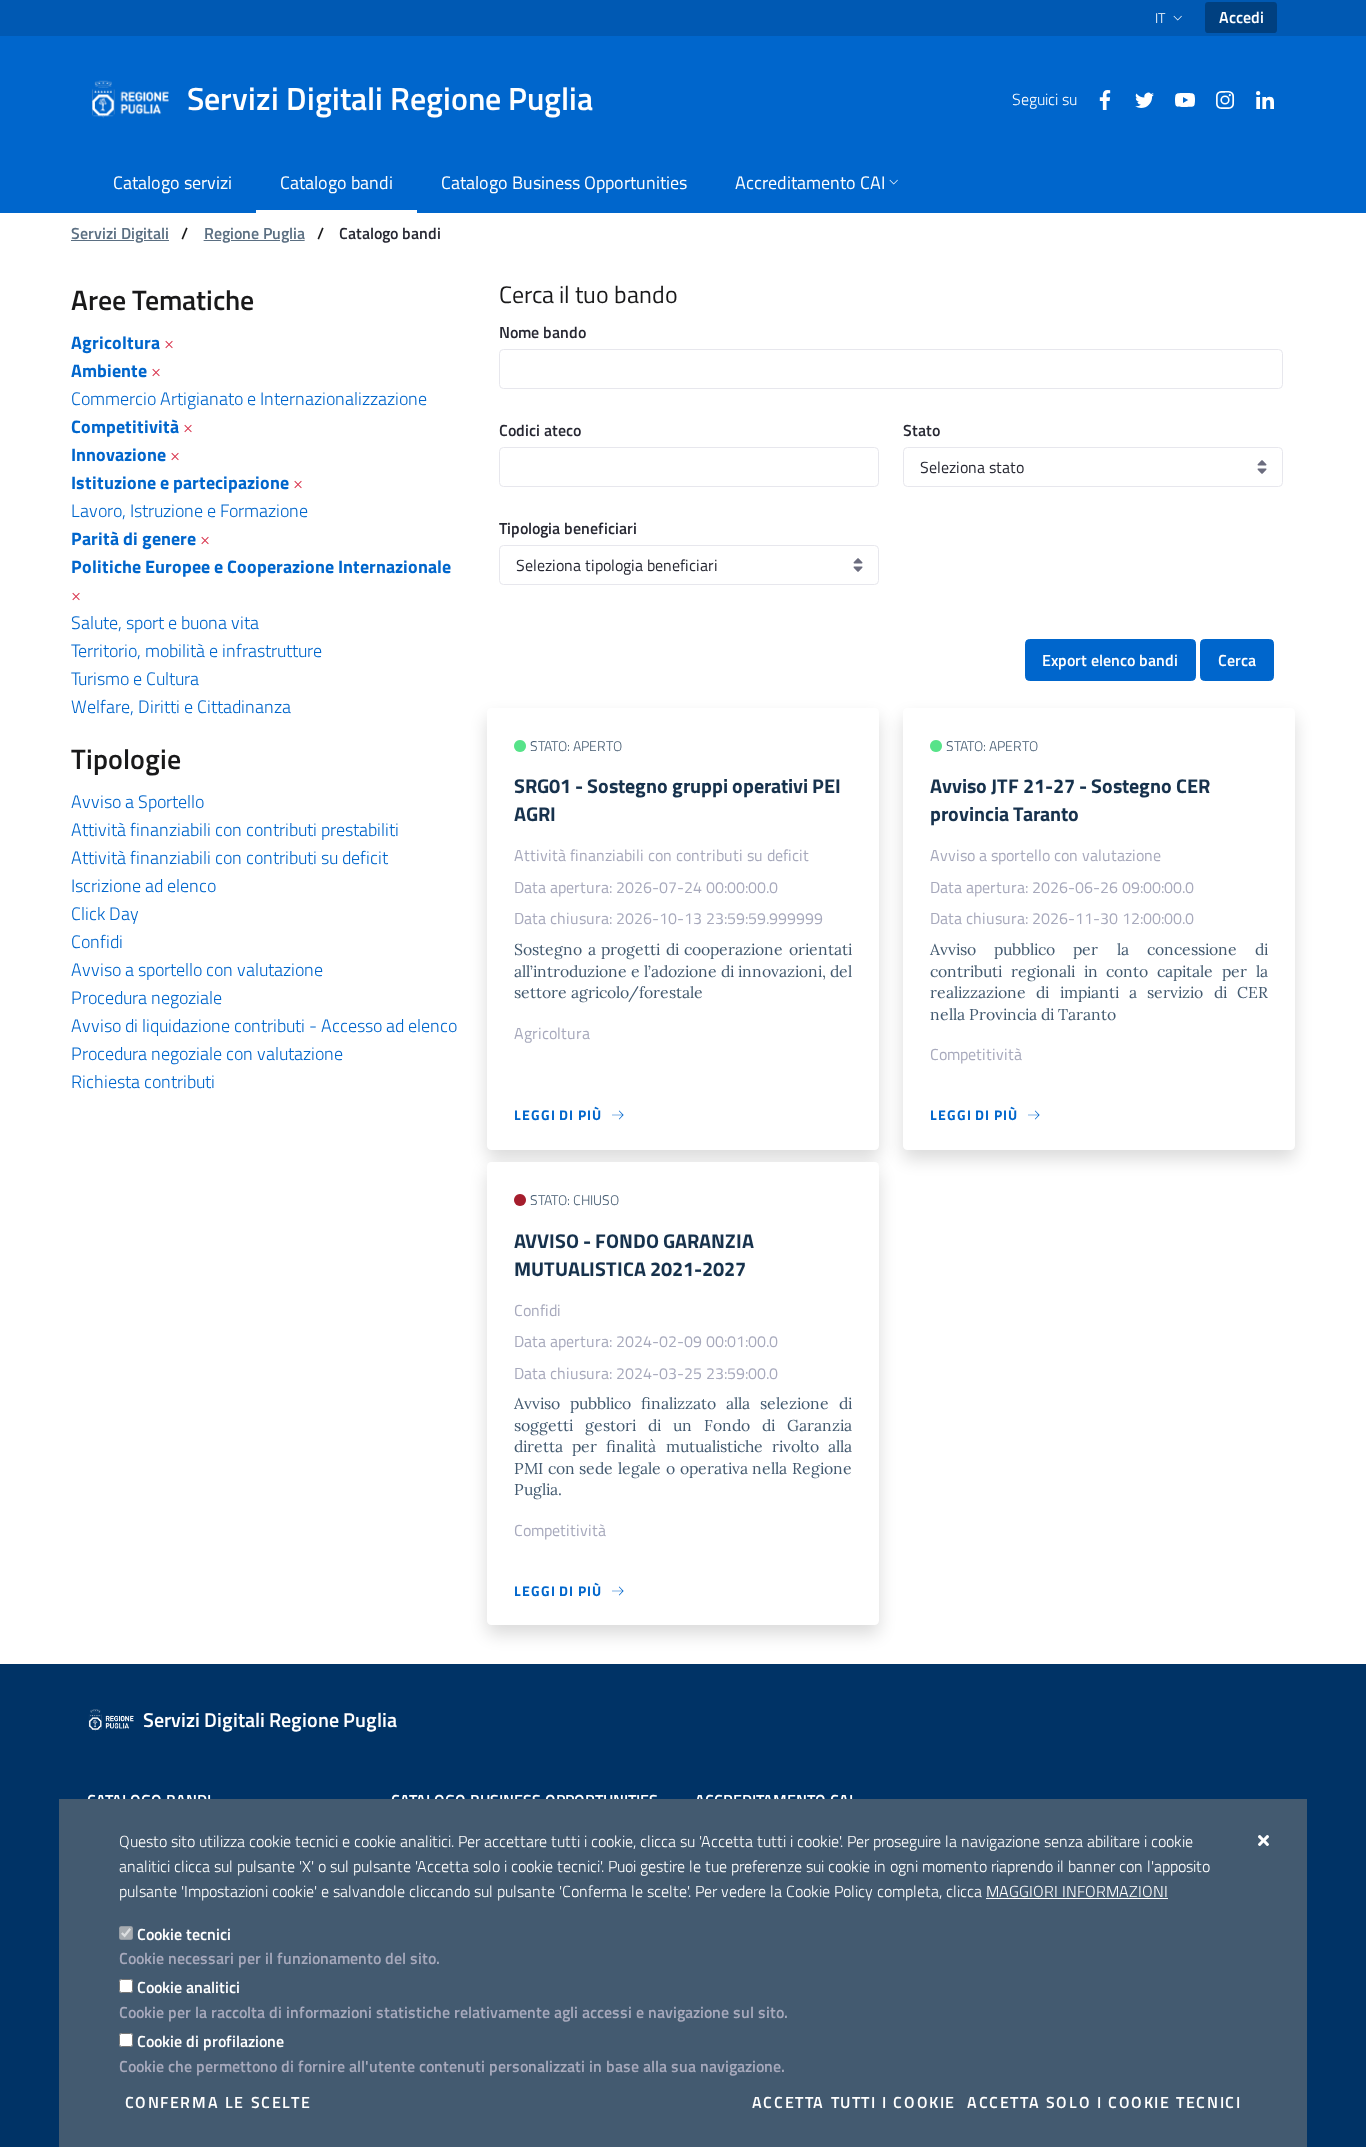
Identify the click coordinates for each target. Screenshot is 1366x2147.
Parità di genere (133, 538)
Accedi (1241, 17)
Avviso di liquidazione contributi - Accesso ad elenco (264, 1025)
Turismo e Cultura (135, 678)
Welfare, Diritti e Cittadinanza (181, 706)
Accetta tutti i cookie (854, 2102)
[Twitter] (1137, 98)
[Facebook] (1097, 98)
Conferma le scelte (218, 2102)
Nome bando (542, 332)
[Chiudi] (1264, 1840)
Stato (921, 430)
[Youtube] (1177, 98)
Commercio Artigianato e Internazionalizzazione (249, 398)
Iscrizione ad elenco (143, 885)
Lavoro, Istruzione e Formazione (189, 510)
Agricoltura (115, 342)
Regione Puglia (254, 233)
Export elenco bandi (1110, 660)
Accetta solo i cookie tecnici (1104, 2102)
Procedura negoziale (146, 997)
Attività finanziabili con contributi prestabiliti (235, 829)
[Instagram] (1217, 98)
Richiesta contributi (143, 1081)
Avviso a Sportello (137, 801)
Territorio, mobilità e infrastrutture (196, 650)
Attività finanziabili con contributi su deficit (229, 857)
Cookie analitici (188, 1987)
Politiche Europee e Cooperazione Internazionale (261, 566)
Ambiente (109, 370)
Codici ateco (540, 430)
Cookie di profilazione (210, 2041)
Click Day (105, 913)
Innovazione (118, 454)
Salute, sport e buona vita (165, 622)
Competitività (125, 426)
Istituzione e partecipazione (180, 482)
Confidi (97, 941)
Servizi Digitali (120, 233)
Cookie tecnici (184, 1934)
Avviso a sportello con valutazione (197, 969)
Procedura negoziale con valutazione (207, 1053)
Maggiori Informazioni (1077, 1891)
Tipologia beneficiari (568, 528)
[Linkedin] (1257, 98)
